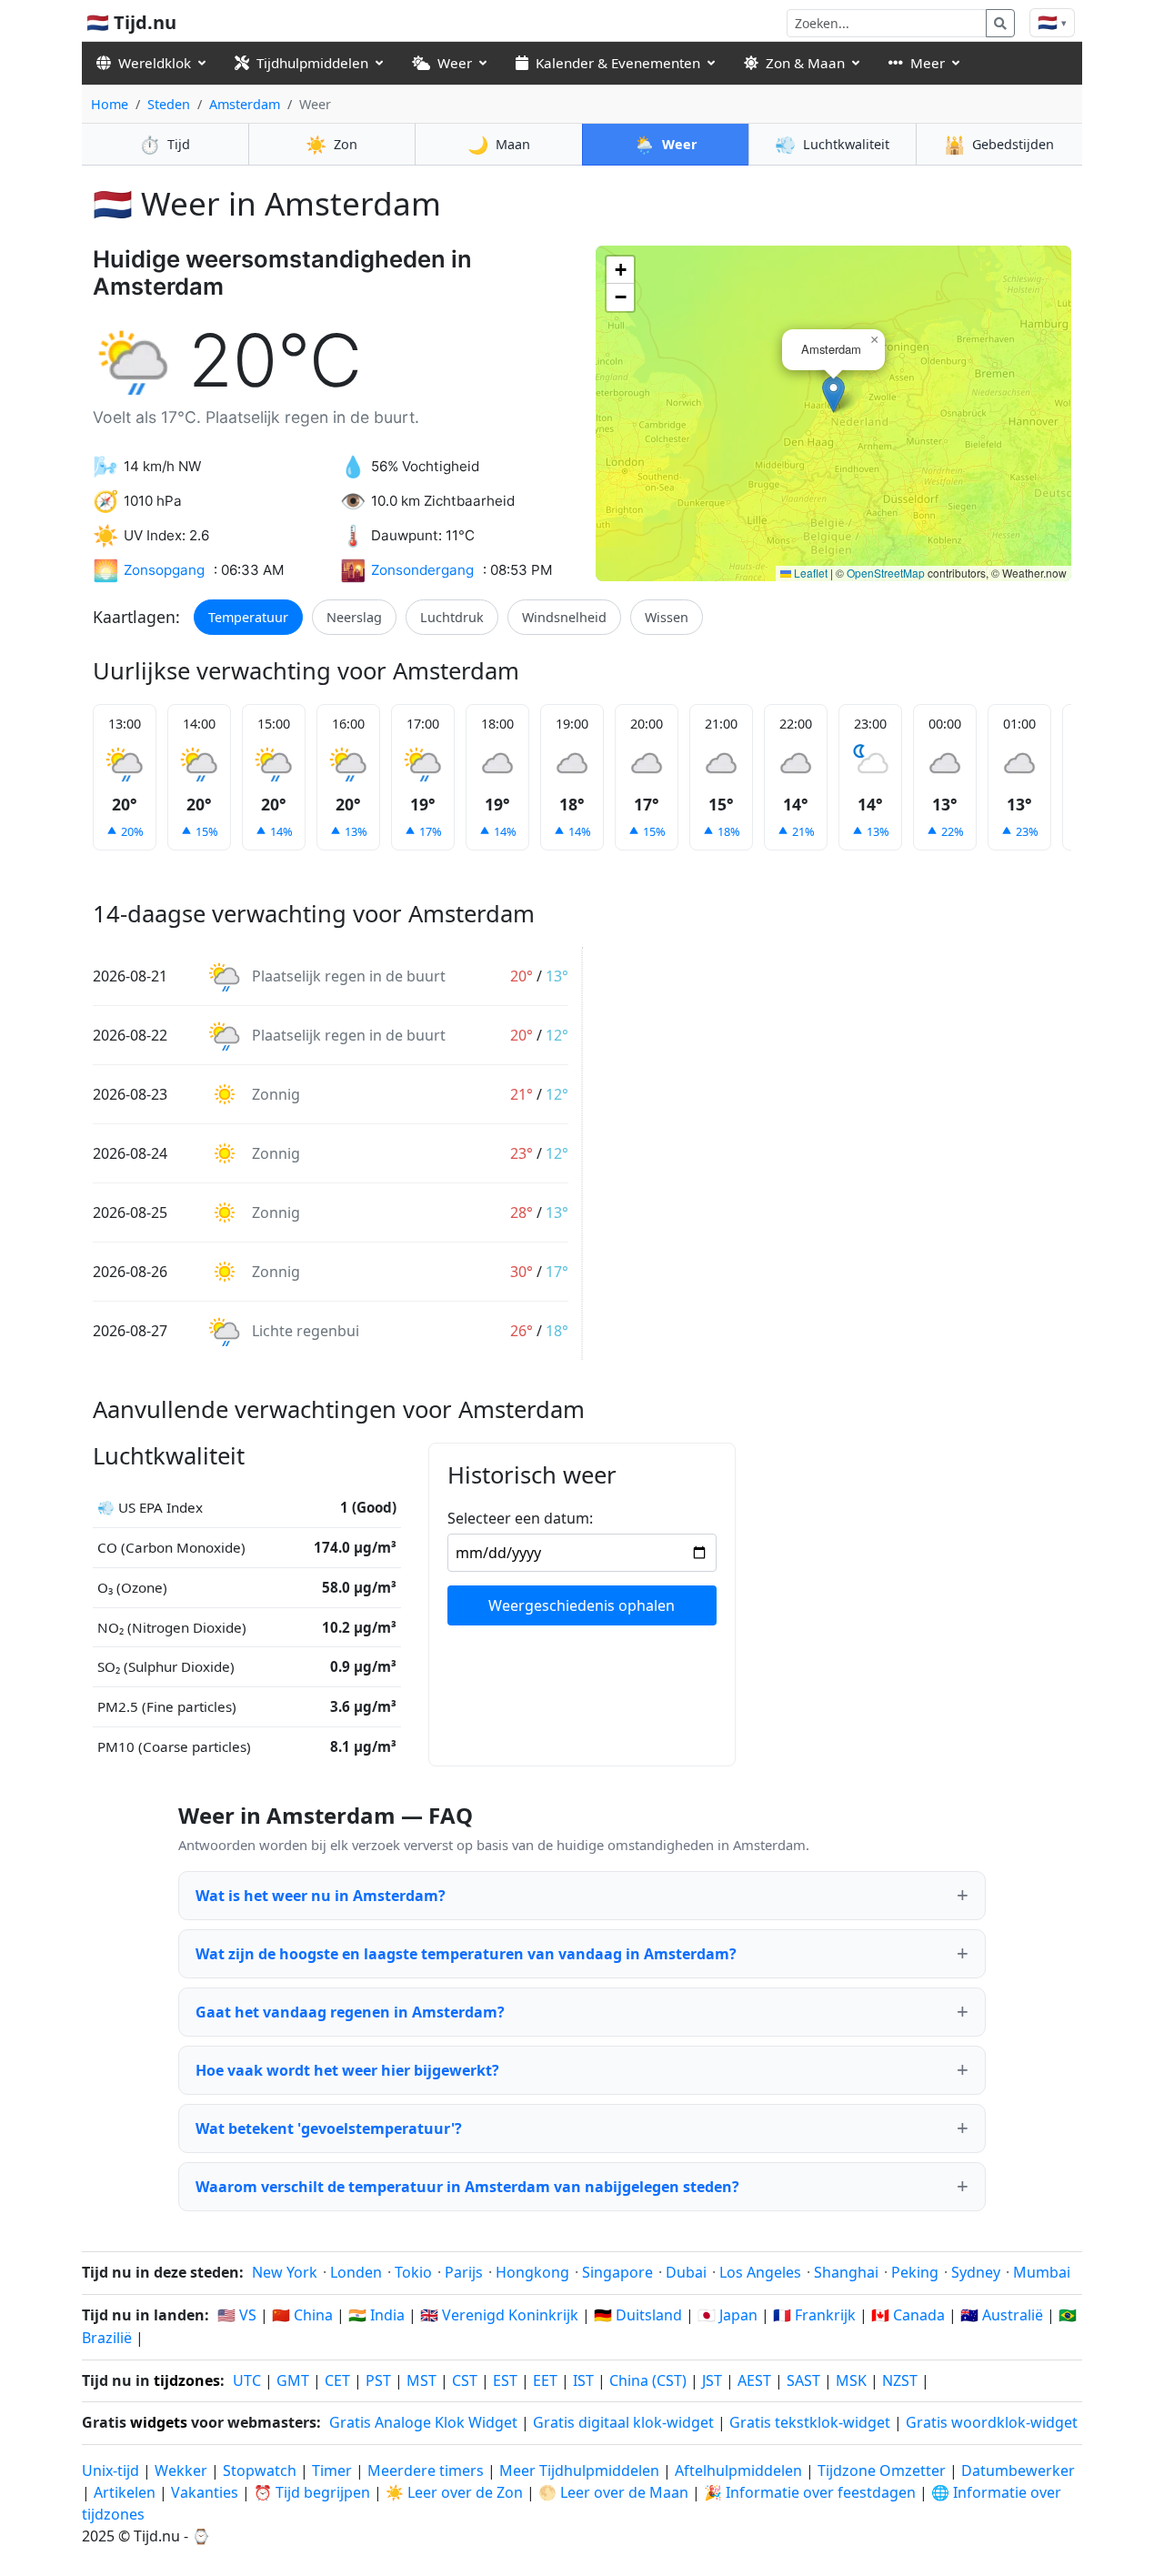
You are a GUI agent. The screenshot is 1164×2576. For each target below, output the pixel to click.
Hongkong (532, 2272)
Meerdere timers (426, 2470)
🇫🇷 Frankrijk (814, 2315)
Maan (499, 144)
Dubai (686, 2272)
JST (712, 2380)
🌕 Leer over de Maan (613, 2492)
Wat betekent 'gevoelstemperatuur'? (329, 2128)
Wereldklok (155, 63)
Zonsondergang (422, 570)
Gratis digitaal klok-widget (623, 2422)
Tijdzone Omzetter (883, 2470)
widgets (159, 2422)
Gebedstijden (999, 144)
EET (545, 2380)
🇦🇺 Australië (1002, 2315)
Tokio (413, 2272)
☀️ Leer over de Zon (454, 2492)
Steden (169, 104)
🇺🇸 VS (237, 2315)
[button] (833, 394)
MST (421, 2380)
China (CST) (648, 2380)
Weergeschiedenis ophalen (582, 1605)
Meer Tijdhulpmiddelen (581, 2470)
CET (337, 2380)
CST (465, 2380)
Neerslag (354, 617)
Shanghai (846, 2272)
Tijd (165, 144)
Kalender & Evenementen (618, 63)
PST (378, 2380)
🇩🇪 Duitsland (638, 2315)
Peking (915, 2272)
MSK (851, 2380)
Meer (928, 63)
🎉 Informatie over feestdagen (810, 2492)
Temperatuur (248, 617)
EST (505, 2380)
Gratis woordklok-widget (992, 2422)
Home (110, 104)
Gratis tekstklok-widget (810, 2422)
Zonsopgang (164, 570)
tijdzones (187, 2380)
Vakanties (205, 2492)
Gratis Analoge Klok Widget (423, 2422)
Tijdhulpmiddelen (312, 63)
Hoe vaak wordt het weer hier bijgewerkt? (347, 2070)
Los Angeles (760, 2272)
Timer (332, 2470)
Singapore (617, 2272)
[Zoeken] (1000, 23)
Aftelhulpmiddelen (740, 2470)
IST (583, 2380)
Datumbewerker (1018, 2470)
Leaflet (809, 573)
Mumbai (1042, 2272)
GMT (293, 2380)
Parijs (464, 2272)
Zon (331, 144)
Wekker (181, 2470)
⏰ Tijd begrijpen (312, 2492)
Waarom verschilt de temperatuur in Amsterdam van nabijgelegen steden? (467, 2187)
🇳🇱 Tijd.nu (131, 22)
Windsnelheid (564, 617)
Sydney (976, 2272)
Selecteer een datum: (520, 1518)
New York (285, 2272)
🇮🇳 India (376, 2315)
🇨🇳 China (302, 2315)
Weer (455, 63)
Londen (356, 2272)
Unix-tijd (110, 2470)
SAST (803, 2380)
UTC (247, 2380)
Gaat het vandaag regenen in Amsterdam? (350, 2012)
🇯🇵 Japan (727, 2315)
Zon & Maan (805, 63)
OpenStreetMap (886, 573)
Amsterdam (245, 104)
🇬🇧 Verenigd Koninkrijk (499, 2315)
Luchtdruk (452, 617)
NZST (900, 2380)
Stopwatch (260, 2470)
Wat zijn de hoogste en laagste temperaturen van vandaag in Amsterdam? (466, 1954)
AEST (754, 2380)
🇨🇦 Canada (908, 2315)
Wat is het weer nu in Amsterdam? (321, 1896)
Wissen (667, 617)
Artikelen (125, 2492)
